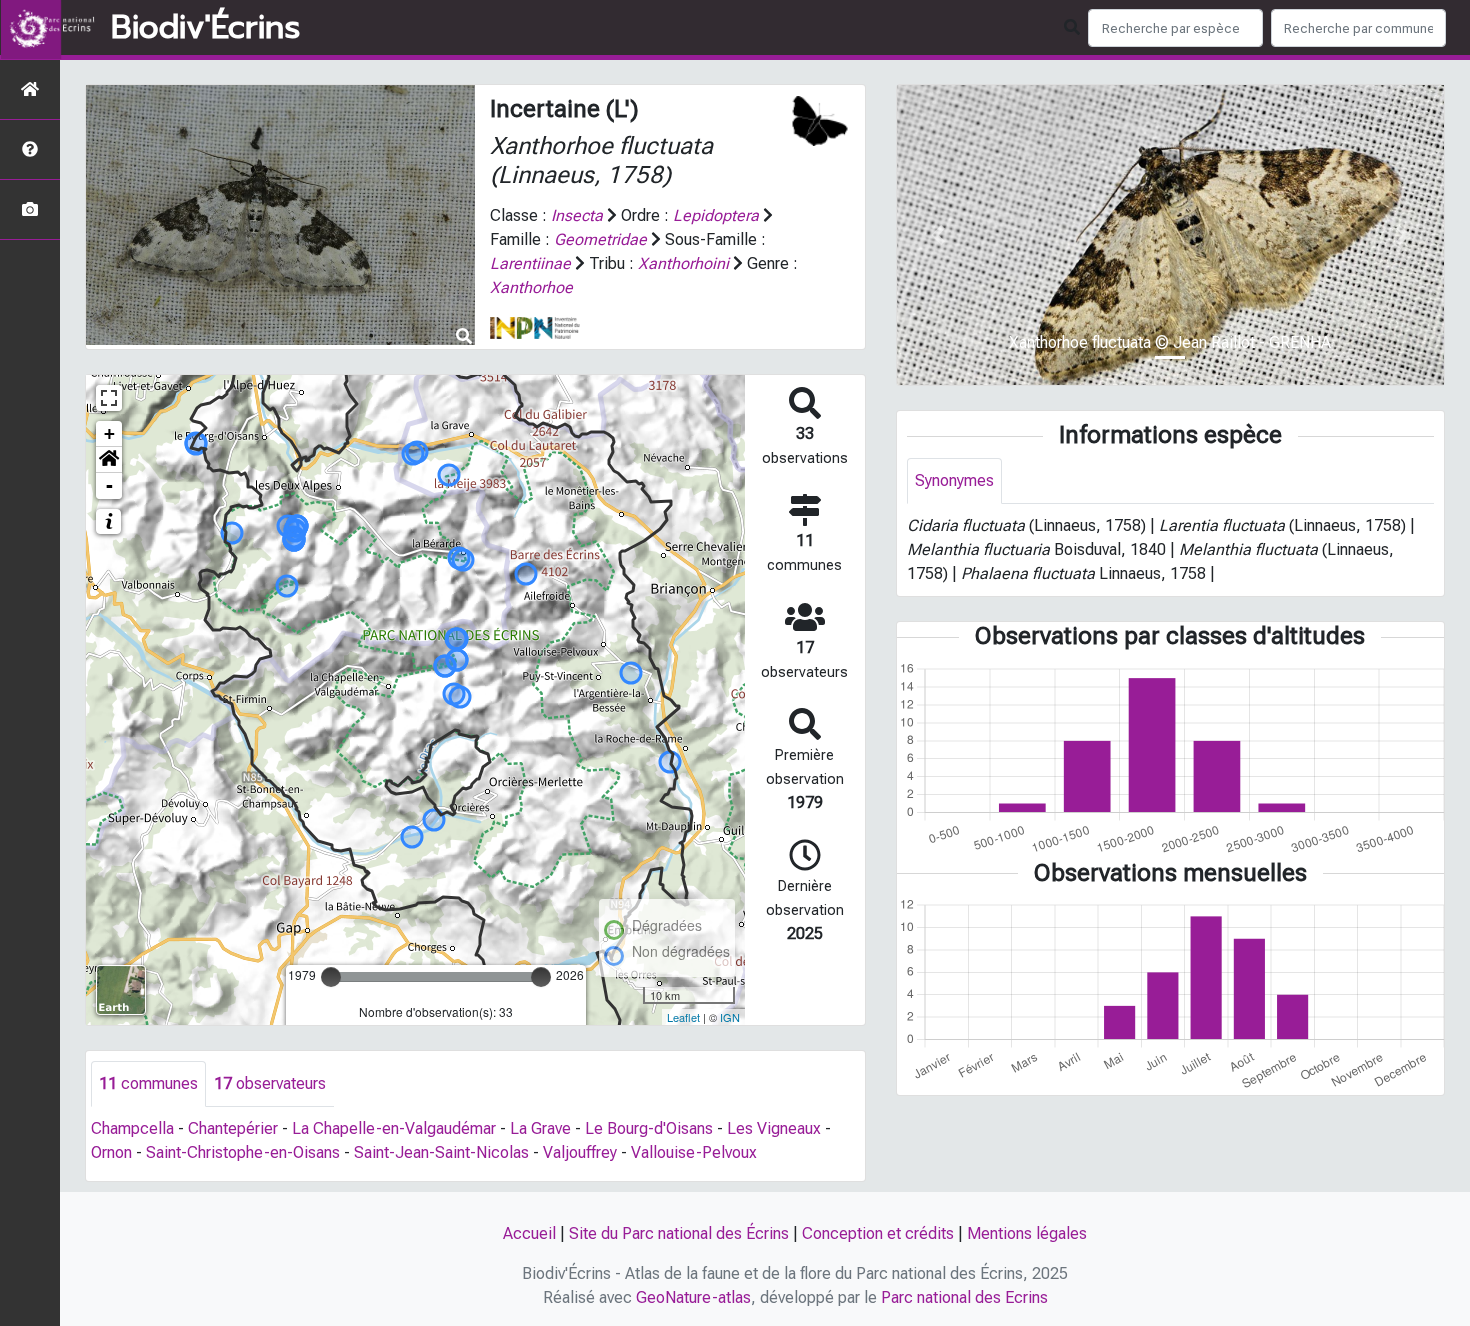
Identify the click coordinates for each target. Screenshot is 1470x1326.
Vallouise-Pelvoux (694, 1152)
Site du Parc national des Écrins (679, 1233)
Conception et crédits (878, 1233)
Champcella (132, 1128)
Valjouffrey (580, 1152)
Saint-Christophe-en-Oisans (243, 1152)
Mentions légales (1027, 1233)
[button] (109, 460)
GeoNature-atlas (693, 1297)
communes (148, 1083)
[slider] (331, 977)
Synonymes (954, 480)
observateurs (270, 1083)
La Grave (540, 1128)
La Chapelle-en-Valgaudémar (394, 1128)
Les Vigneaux (774, 1128)
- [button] (109, 485)
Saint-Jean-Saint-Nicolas (441, 1152)
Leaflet (683, 1017)
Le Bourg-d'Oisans (649, 1128)
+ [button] (109, 433)
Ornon (111, 1152)
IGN (730, 1017)
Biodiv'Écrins (205, 28)
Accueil (529, 1233)
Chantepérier (233, 1128)
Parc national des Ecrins (964, 1297)
